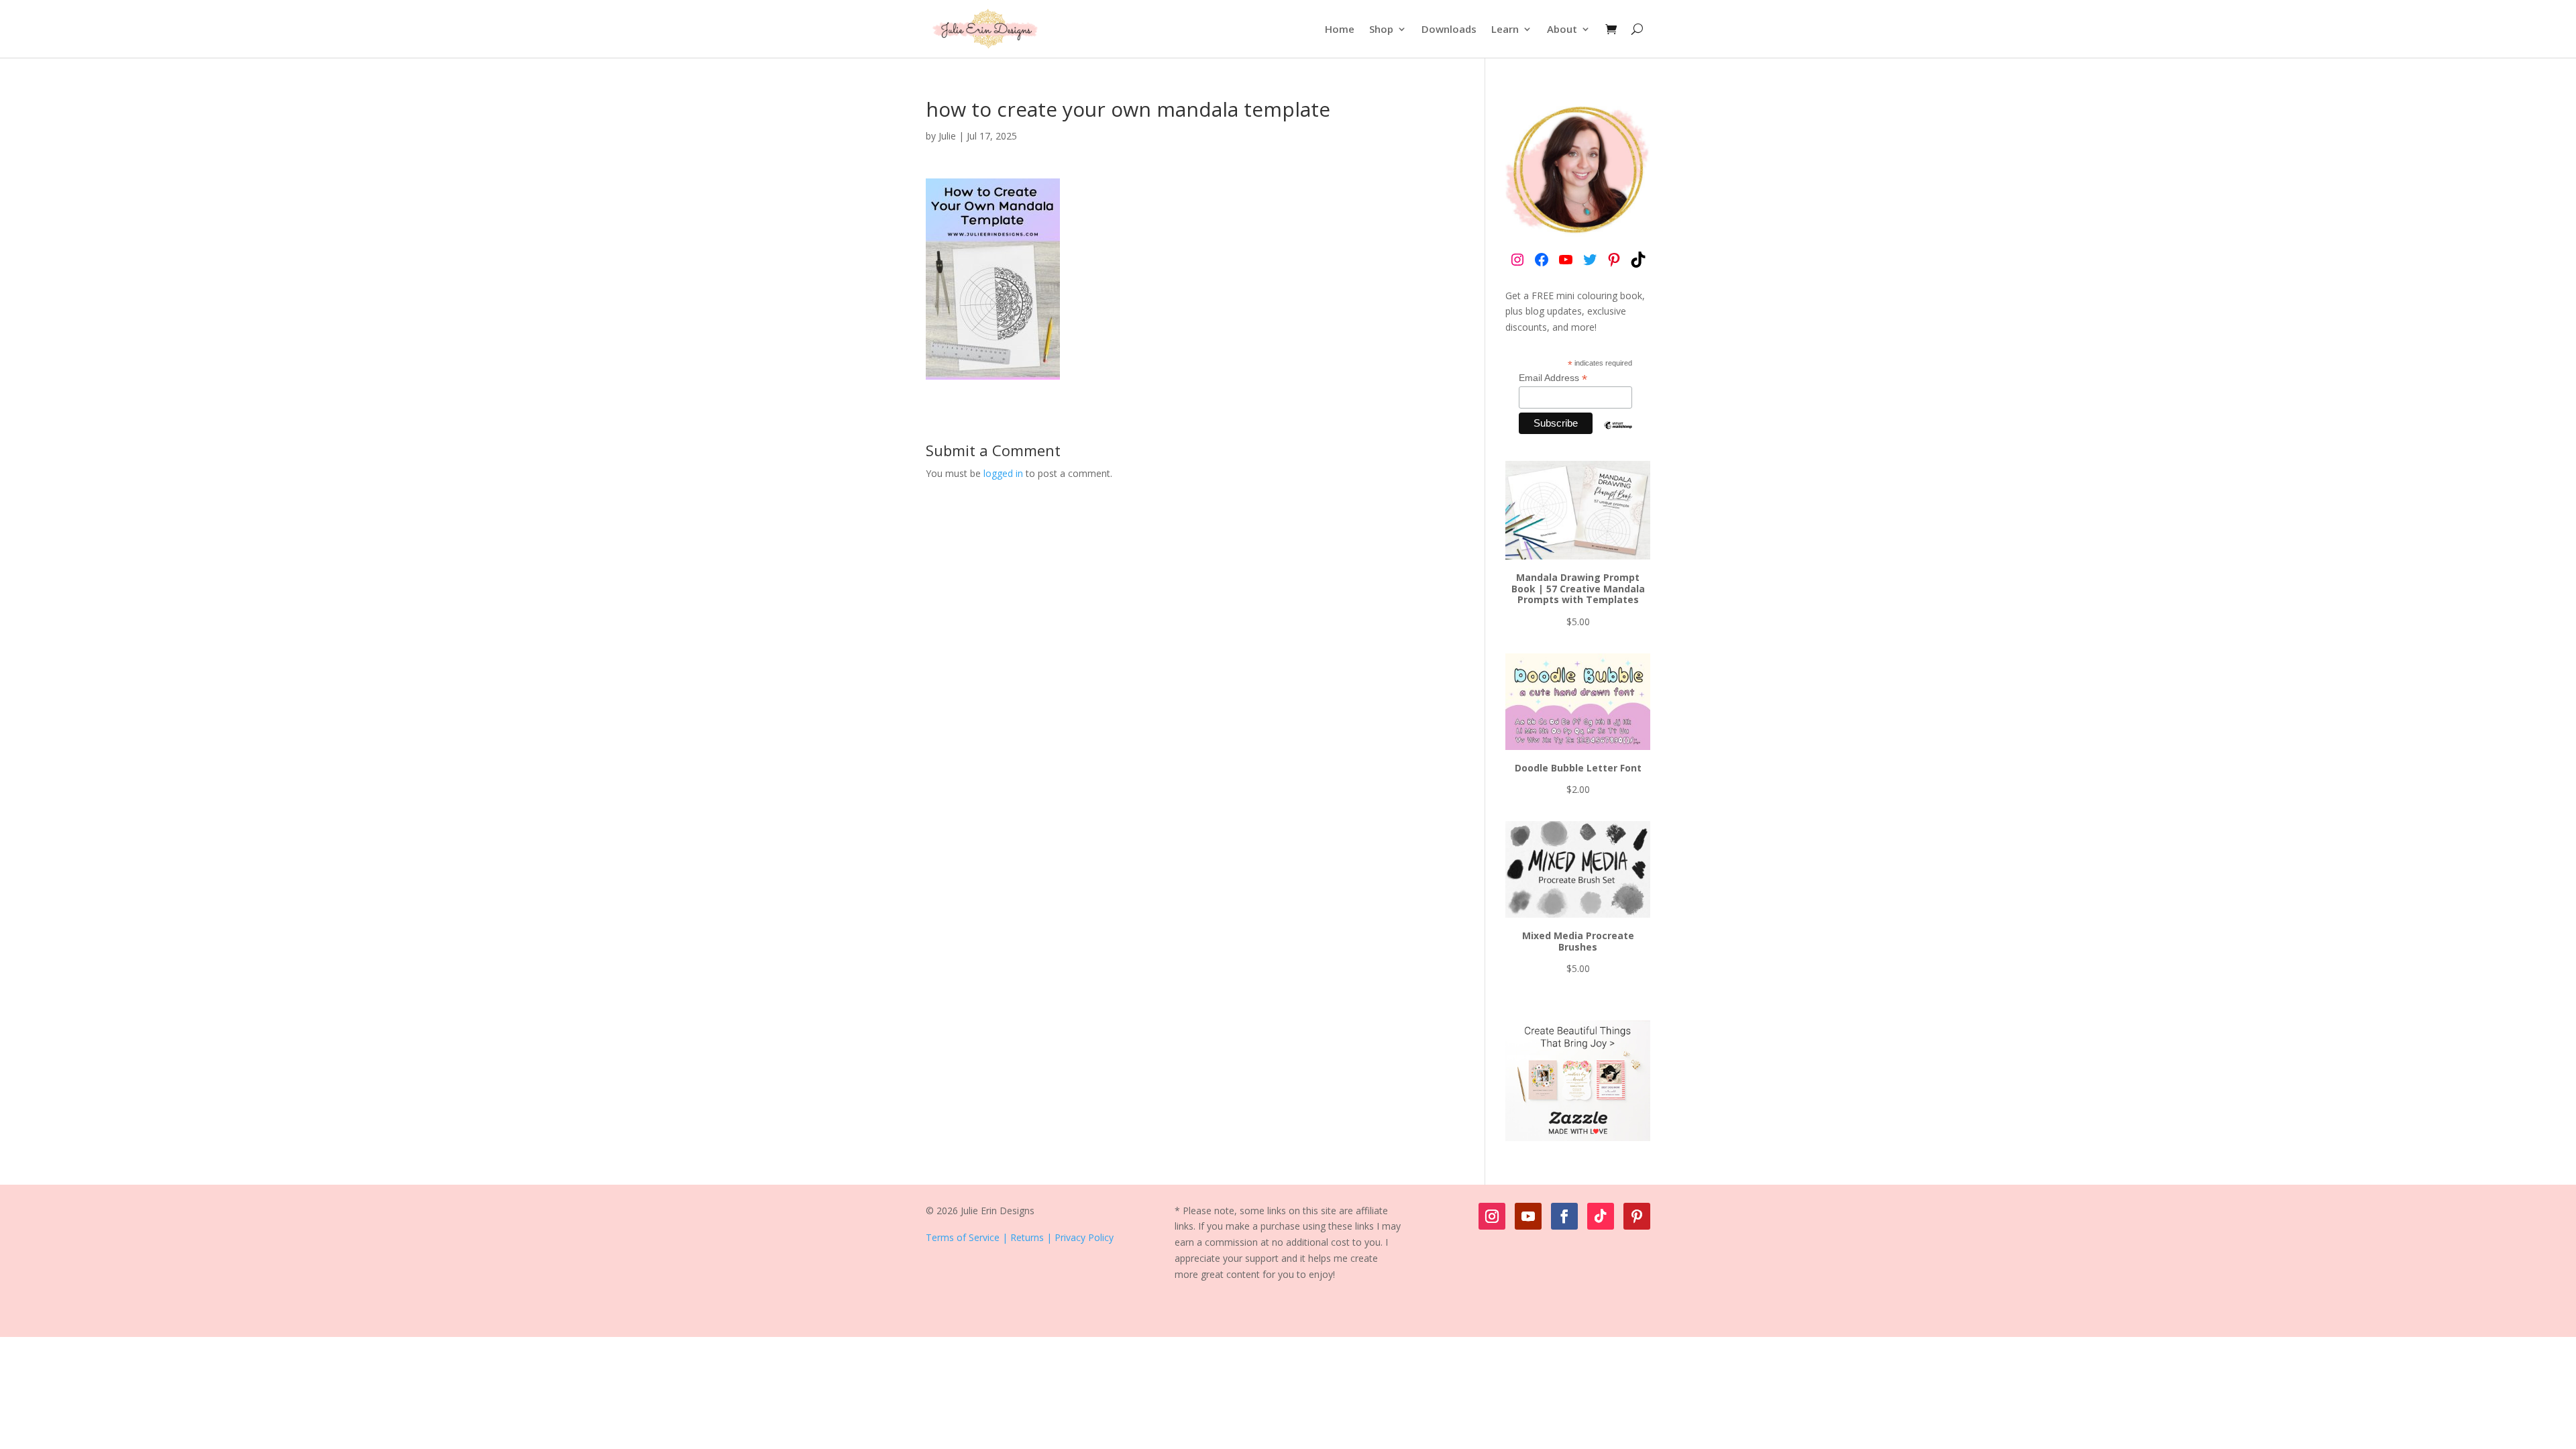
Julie (947, 136)
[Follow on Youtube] (1528, 1216)
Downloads (1449, 29)
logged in (1003, 473)
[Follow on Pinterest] (1637, 1216)
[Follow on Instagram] (1492, 1216)
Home (1340, 29)
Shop (1381, 29)
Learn (1505, 29)
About (1562, 29)
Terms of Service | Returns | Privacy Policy (1020, 1237)
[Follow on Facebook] (1564, 1216)
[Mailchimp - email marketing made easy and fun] (1618, 435)
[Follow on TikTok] (1601, 1216)
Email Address (1553, 378)
